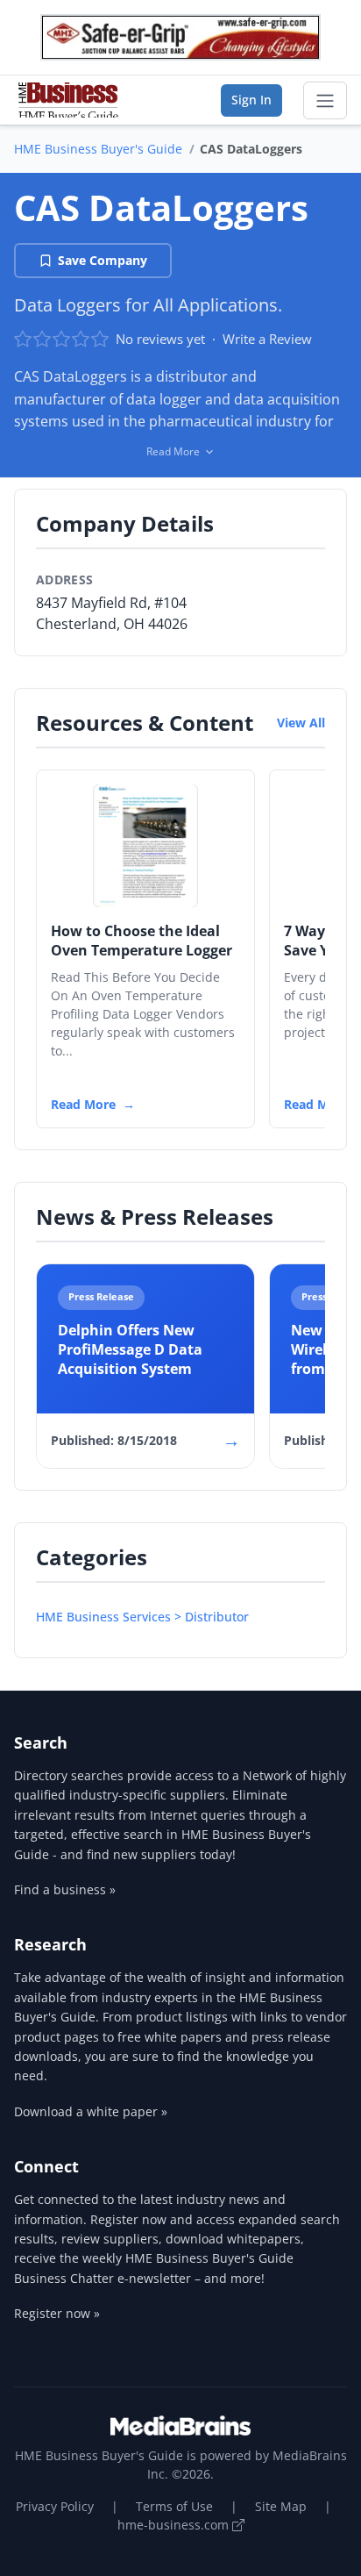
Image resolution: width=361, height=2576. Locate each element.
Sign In (251, 100)
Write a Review (267, 339)
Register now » (57, 2313)
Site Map (281, 2506)
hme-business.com (175, 2525)
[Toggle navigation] (325, 101)
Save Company (103, 260)
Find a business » (65, 1889)
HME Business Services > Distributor (142, 1617)
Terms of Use (174, 2506)
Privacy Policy (55, 2506)
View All (301, 723)
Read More (83, 1104)
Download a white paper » (91, 2111)
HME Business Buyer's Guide (98, 149)
